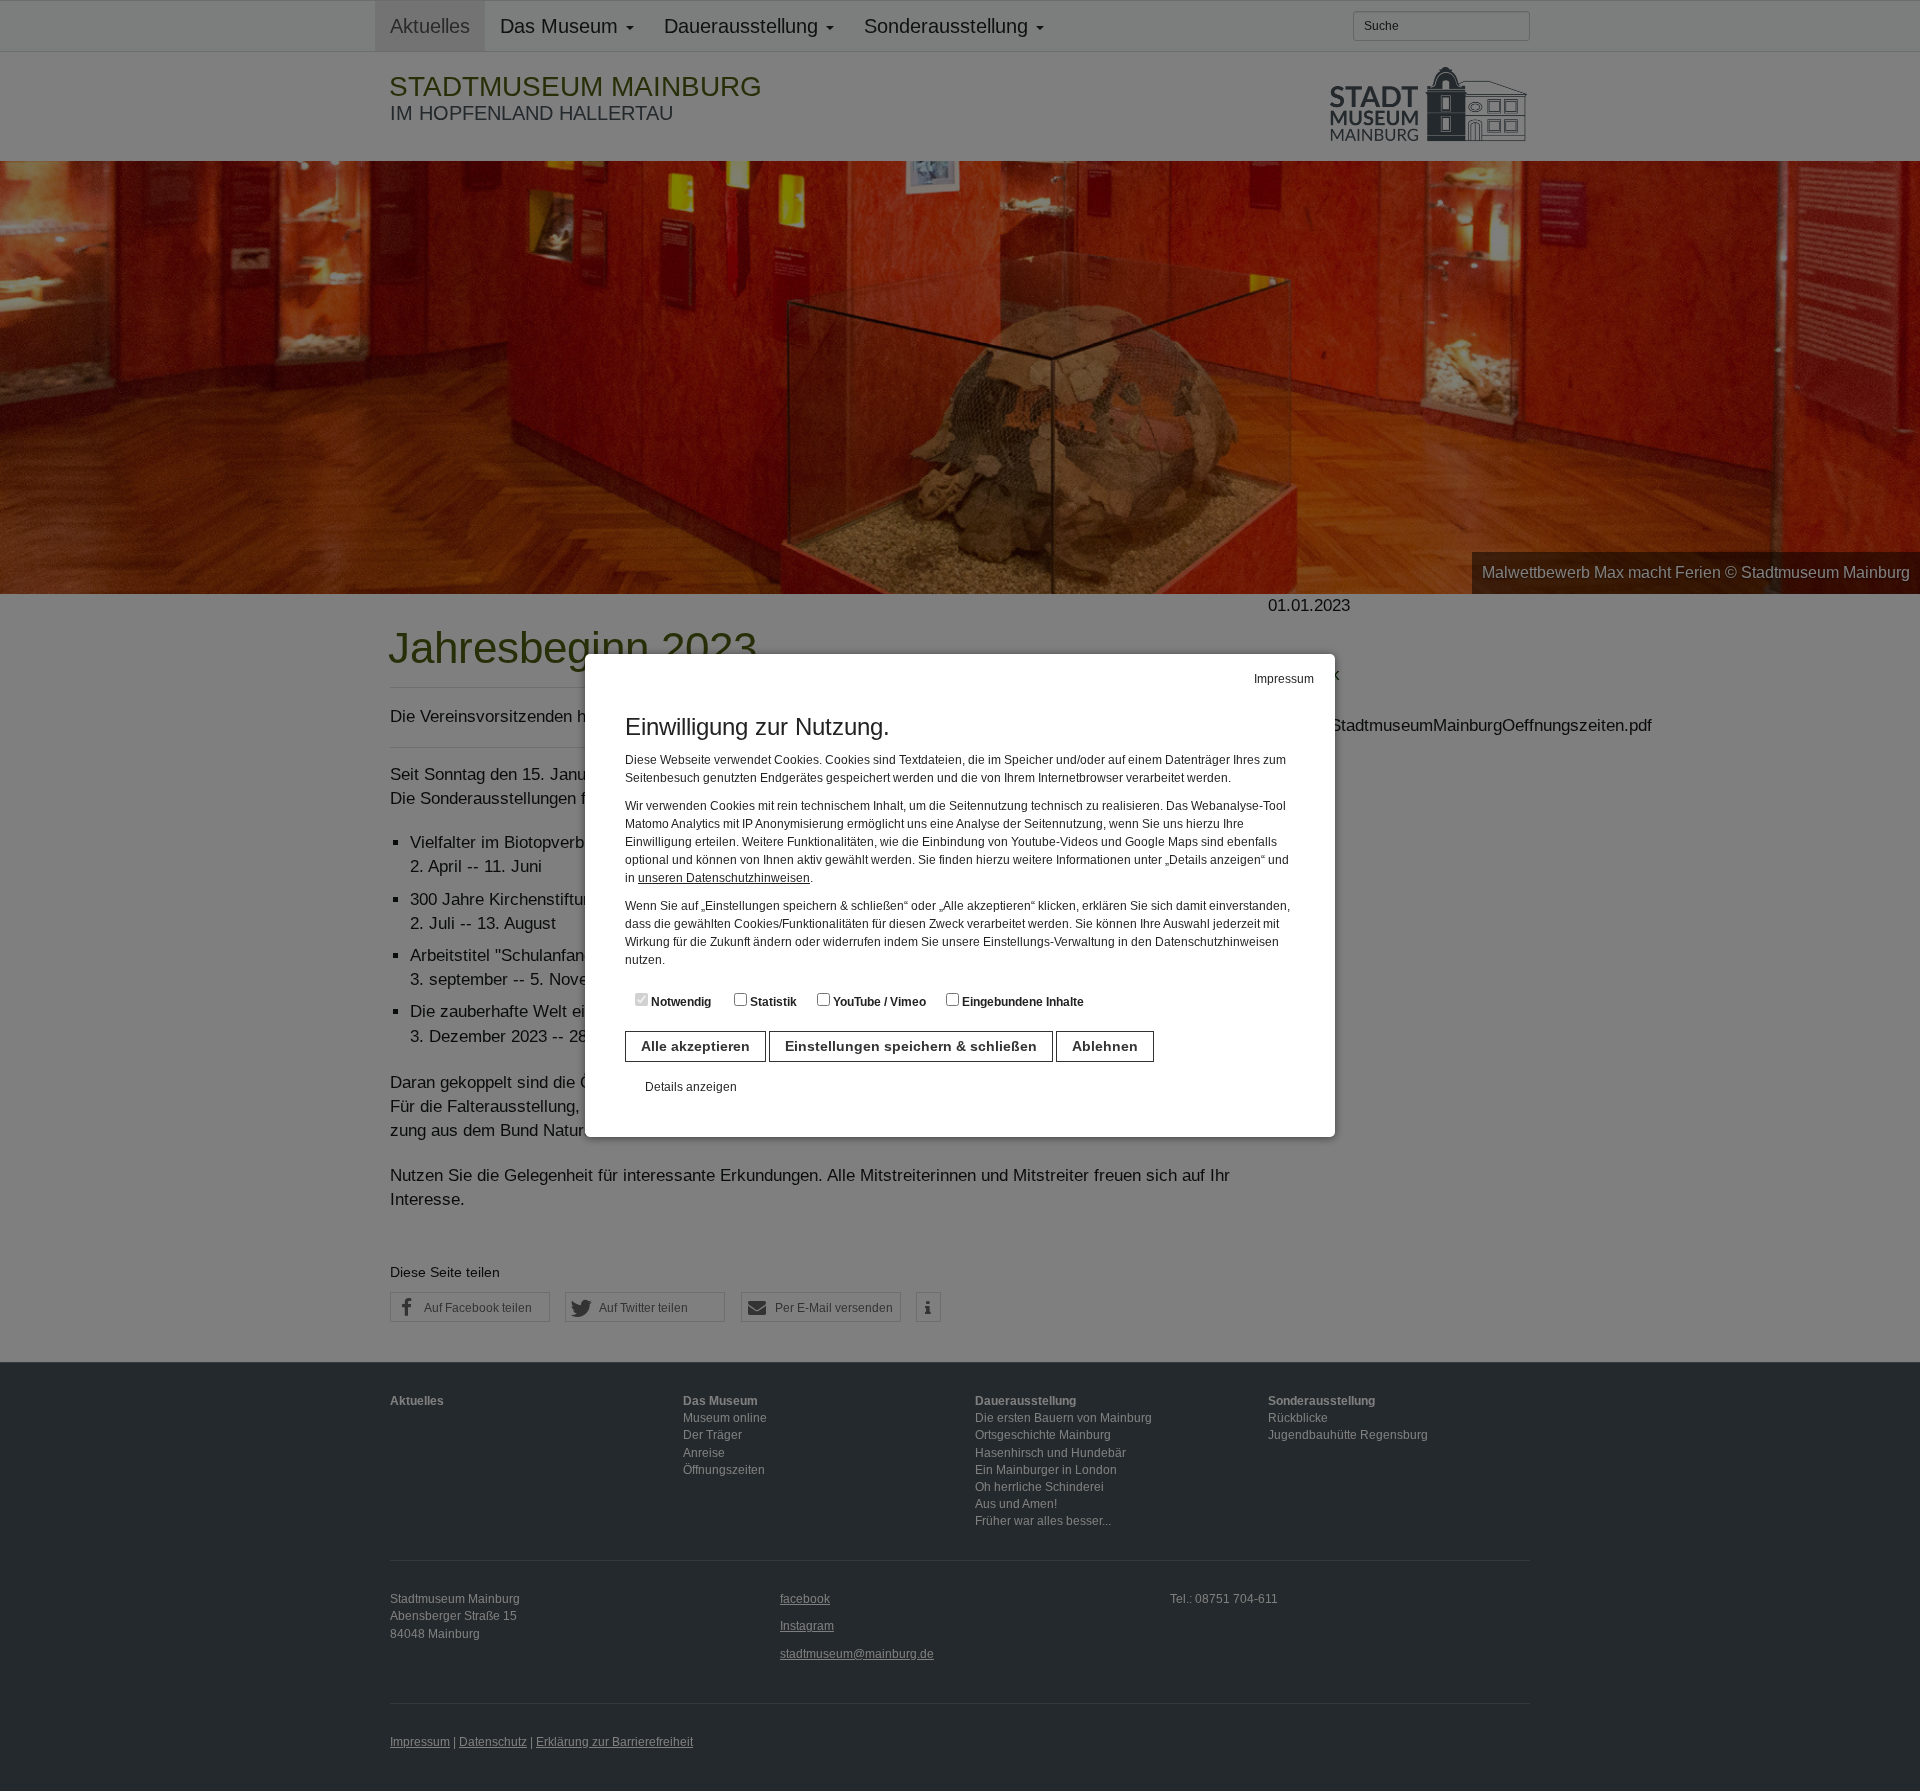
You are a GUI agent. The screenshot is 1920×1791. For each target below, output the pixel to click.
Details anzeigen (691, 1087)
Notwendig (679, 1002)
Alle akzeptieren (695, 1046)
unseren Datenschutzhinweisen (724, 878)
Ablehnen (1105, 1046)
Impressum (1284, 679)
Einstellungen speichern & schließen (911, 1046)
